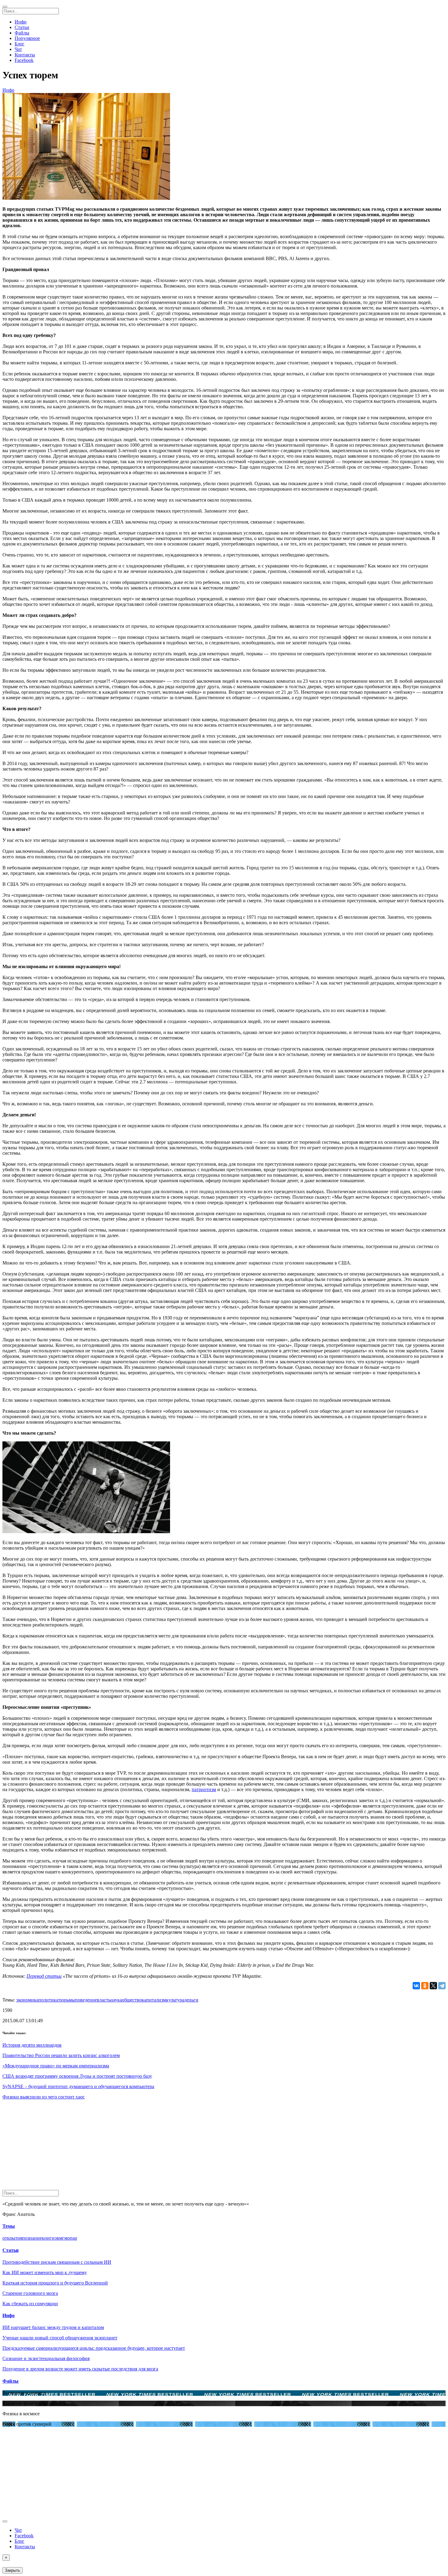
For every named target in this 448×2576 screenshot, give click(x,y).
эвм (58, 2238)
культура (175, 2000)
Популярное (27, 38)
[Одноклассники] (425, 1986)
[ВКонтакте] (416, 1986)
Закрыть (12, 2570)
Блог (20, 44)
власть (104, 2000)
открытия (12, 2238)
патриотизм (204, 1789)
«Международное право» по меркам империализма (56, 2066)
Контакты (25, 55)
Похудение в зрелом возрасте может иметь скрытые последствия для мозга (80, 2369)
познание (32, 2238)
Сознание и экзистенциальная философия (46, 2358)
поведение (86, 2000)
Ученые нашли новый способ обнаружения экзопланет (60, 2338)
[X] (433, 1986)
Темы (9, 2226)
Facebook (24, 60)
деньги (191, 2000)
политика (48, 2000)
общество (132, 2000)
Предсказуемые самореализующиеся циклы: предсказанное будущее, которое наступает (94, 2348)
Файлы (22, 33)
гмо (66, 2238)
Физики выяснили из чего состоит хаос (44, 2097)
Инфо (21, 22)
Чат (18, 49)
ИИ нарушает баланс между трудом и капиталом (53, 2327)
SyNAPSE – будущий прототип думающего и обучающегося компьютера (78, 2086)
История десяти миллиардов (32, 2045)
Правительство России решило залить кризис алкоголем (61, 2055)
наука (116, 2000)
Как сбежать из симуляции (30, 2304)
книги (48, 2238)
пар (73, 2238)
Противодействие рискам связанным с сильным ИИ (57, 2262)
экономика (27, 2000)
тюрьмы (67, 2000)
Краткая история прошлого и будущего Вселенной (55, 2283)
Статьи (22, 27)
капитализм (154, 2000)
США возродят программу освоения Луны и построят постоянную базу (77, 2076)
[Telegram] (442, 1986)
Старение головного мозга (30, 2293)
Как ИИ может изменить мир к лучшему (45, 2272)
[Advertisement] (185, 2147)
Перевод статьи (44, 1976)
